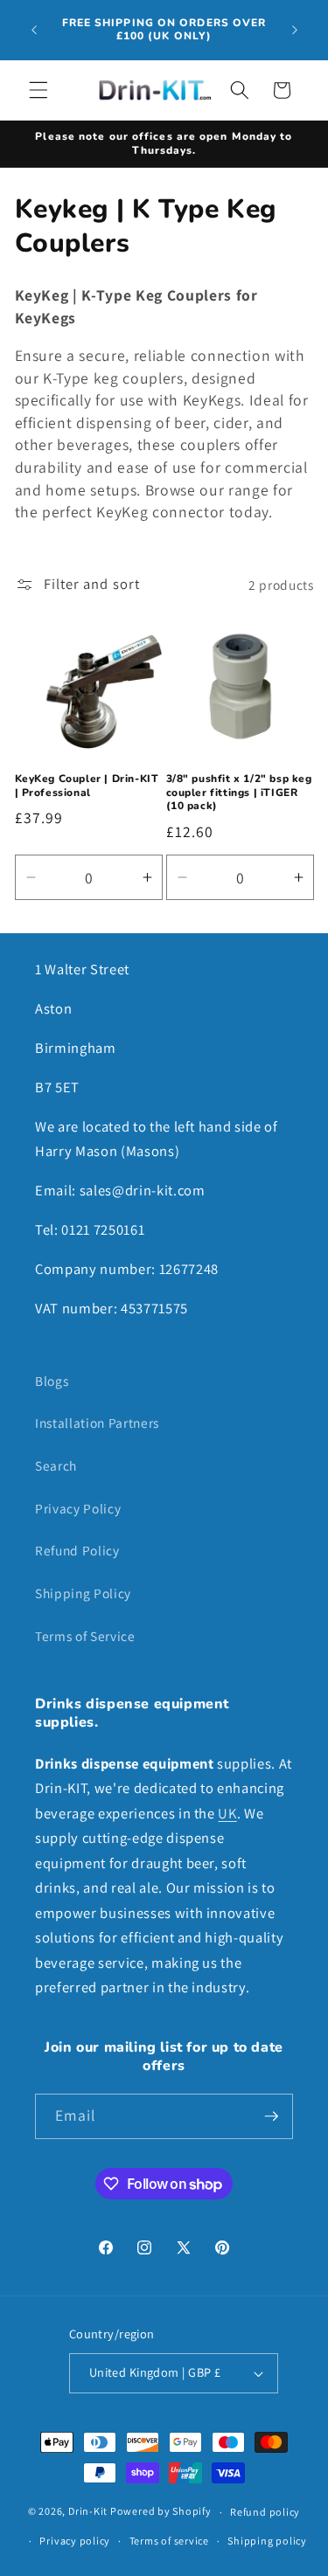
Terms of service (169, 2541)
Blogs (52, 1381)
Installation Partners (97, 1423)
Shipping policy (267, 2541)
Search (56, 1465)
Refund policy (265, 2512)
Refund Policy (77, 1550)
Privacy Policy (78, 1508)
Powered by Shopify (161, 2512)
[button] (38, 90)
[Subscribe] (271, 2116)
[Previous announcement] (34, 30)
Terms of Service (85, 1636)
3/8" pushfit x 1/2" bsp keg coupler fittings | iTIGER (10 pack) (239, 793)
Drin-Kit (88, 2512)
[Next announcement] (295, 30)
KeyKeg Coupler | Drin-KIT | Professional (87, 786)
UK (227, 1813)
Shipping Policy (83, 1593)
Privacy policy (75, 2541)
